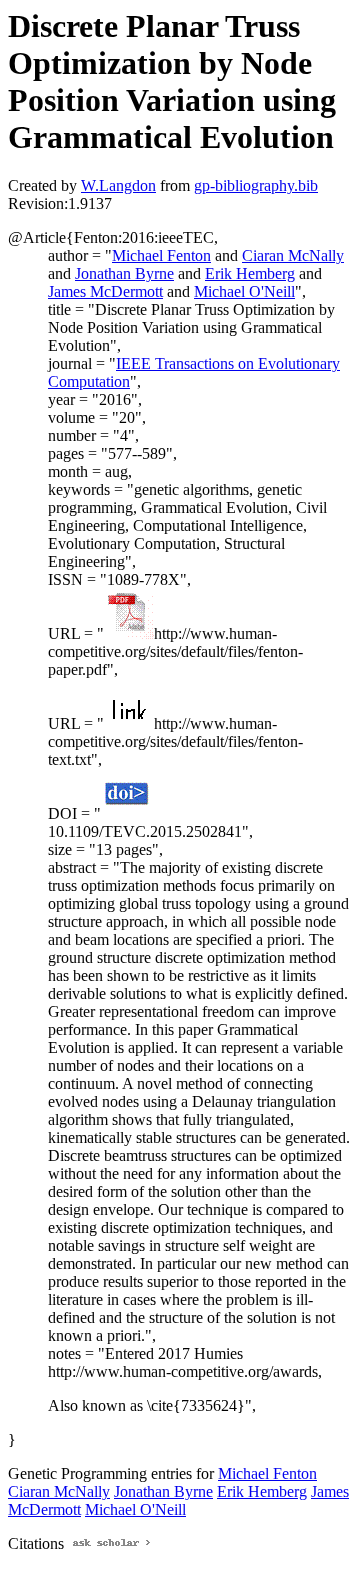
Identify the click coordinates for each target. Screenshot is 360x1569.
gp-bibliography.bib (256, 185)
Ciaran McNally (293, 255)
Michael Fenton (161, 255)
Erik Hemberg (250, 273)
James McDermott (105, 291)
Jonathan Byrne (124, 273)
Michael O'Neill (244, 291)
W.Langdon (118, 185)
